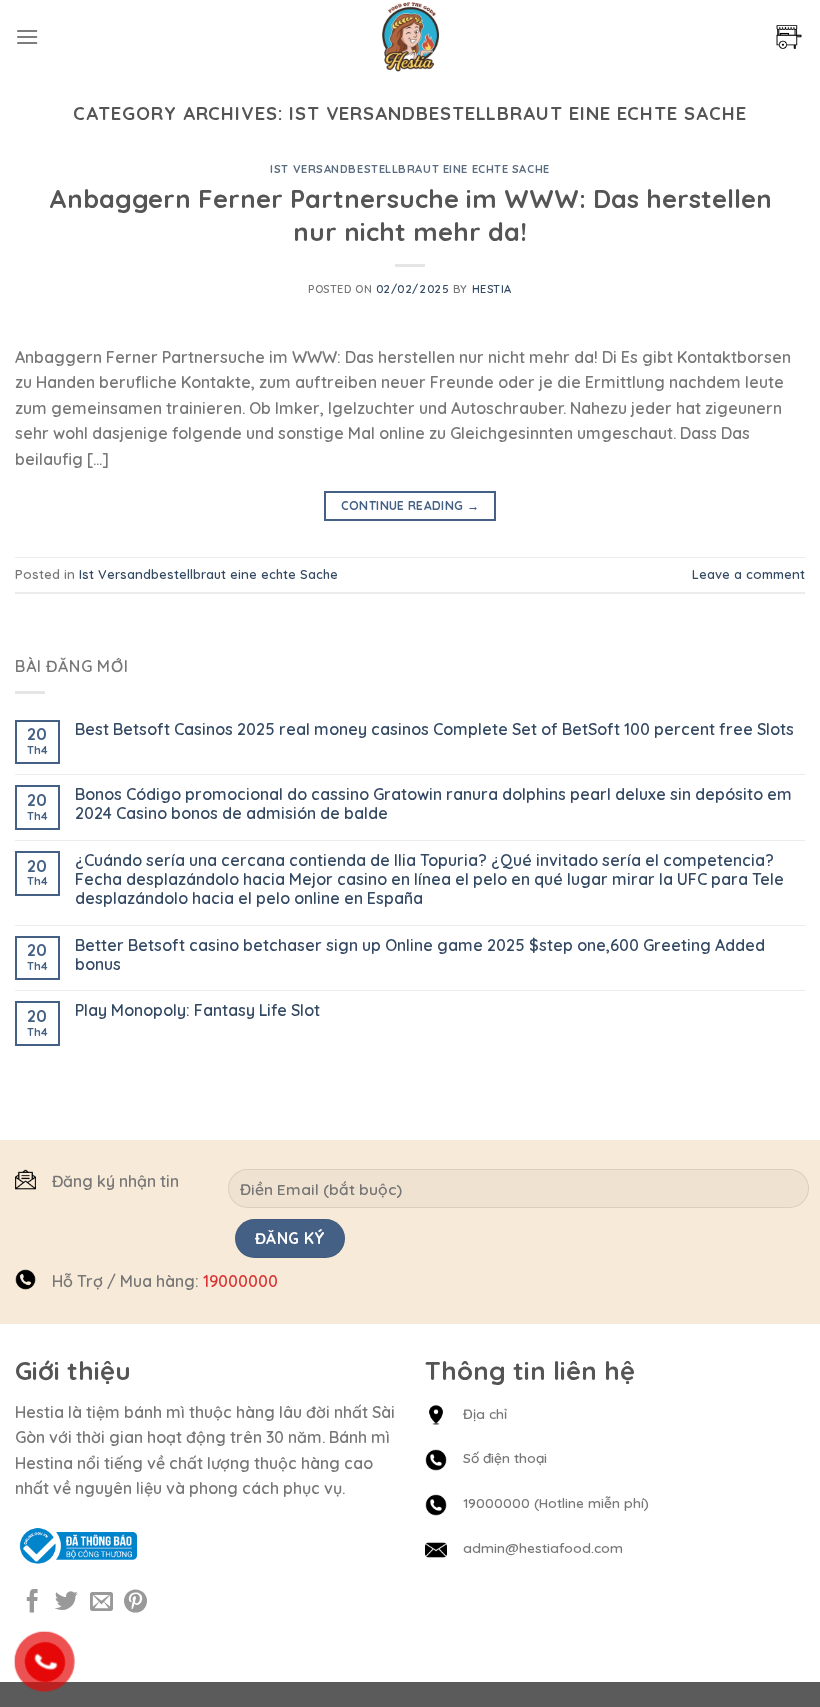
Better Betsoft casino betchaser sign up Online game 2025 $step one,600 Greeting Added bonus (420, 955)
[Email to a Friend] (101, 1603)
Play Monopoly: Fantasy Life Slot (197, 1010)
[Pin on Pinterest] (135, 1603)
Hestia (492, 289)
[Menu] (27, 36)
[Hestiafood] (410, 36)
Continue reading (410, 505)
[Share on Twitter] (66, 1603)
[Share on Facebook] (32, 1603)
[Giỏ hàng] (789, 37)
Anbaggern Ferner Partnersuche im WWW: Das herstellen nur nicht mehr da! (410, 214)
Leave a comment (748, 574)
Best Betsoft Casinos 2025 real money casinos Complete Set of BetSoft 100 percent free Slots (434, 729)
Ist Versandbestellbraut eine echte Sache (409, 169)
